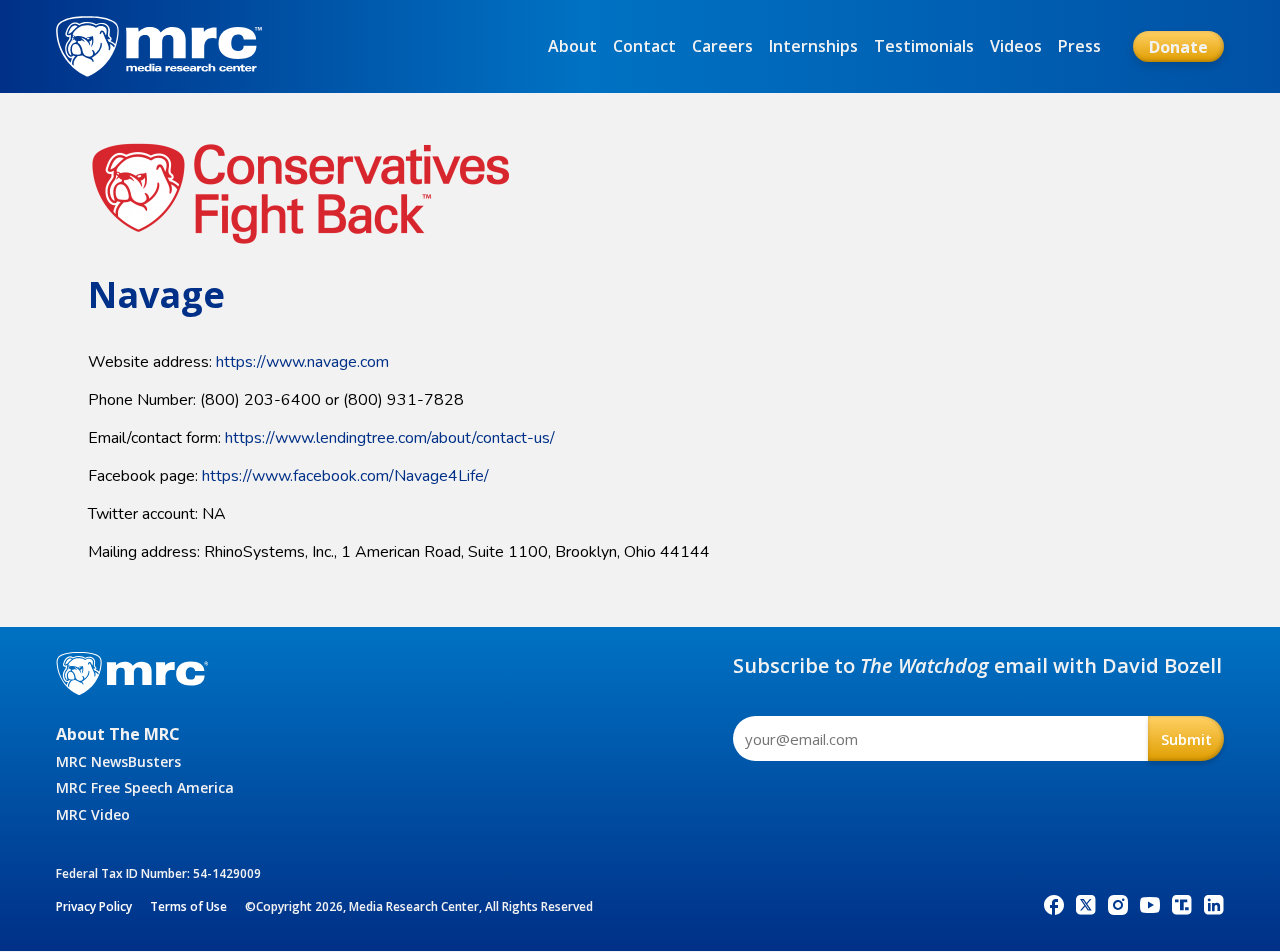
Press (1079, 46)
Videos (1016, 46)
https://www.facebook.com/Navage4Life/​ (345, 476)
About (572, 46)
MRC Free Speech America (145, 787)
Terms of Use (188, 906)
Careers (722, 46)
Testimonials (924, 46)
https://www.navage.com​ (302, 362)
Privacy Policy (94, 906)
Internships (813, 46)
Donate (1178, 47)
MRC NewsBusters (118, 761)
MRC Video (93, 814)
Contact (644, 46)
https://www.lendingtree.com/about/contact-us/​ (390, 438)
